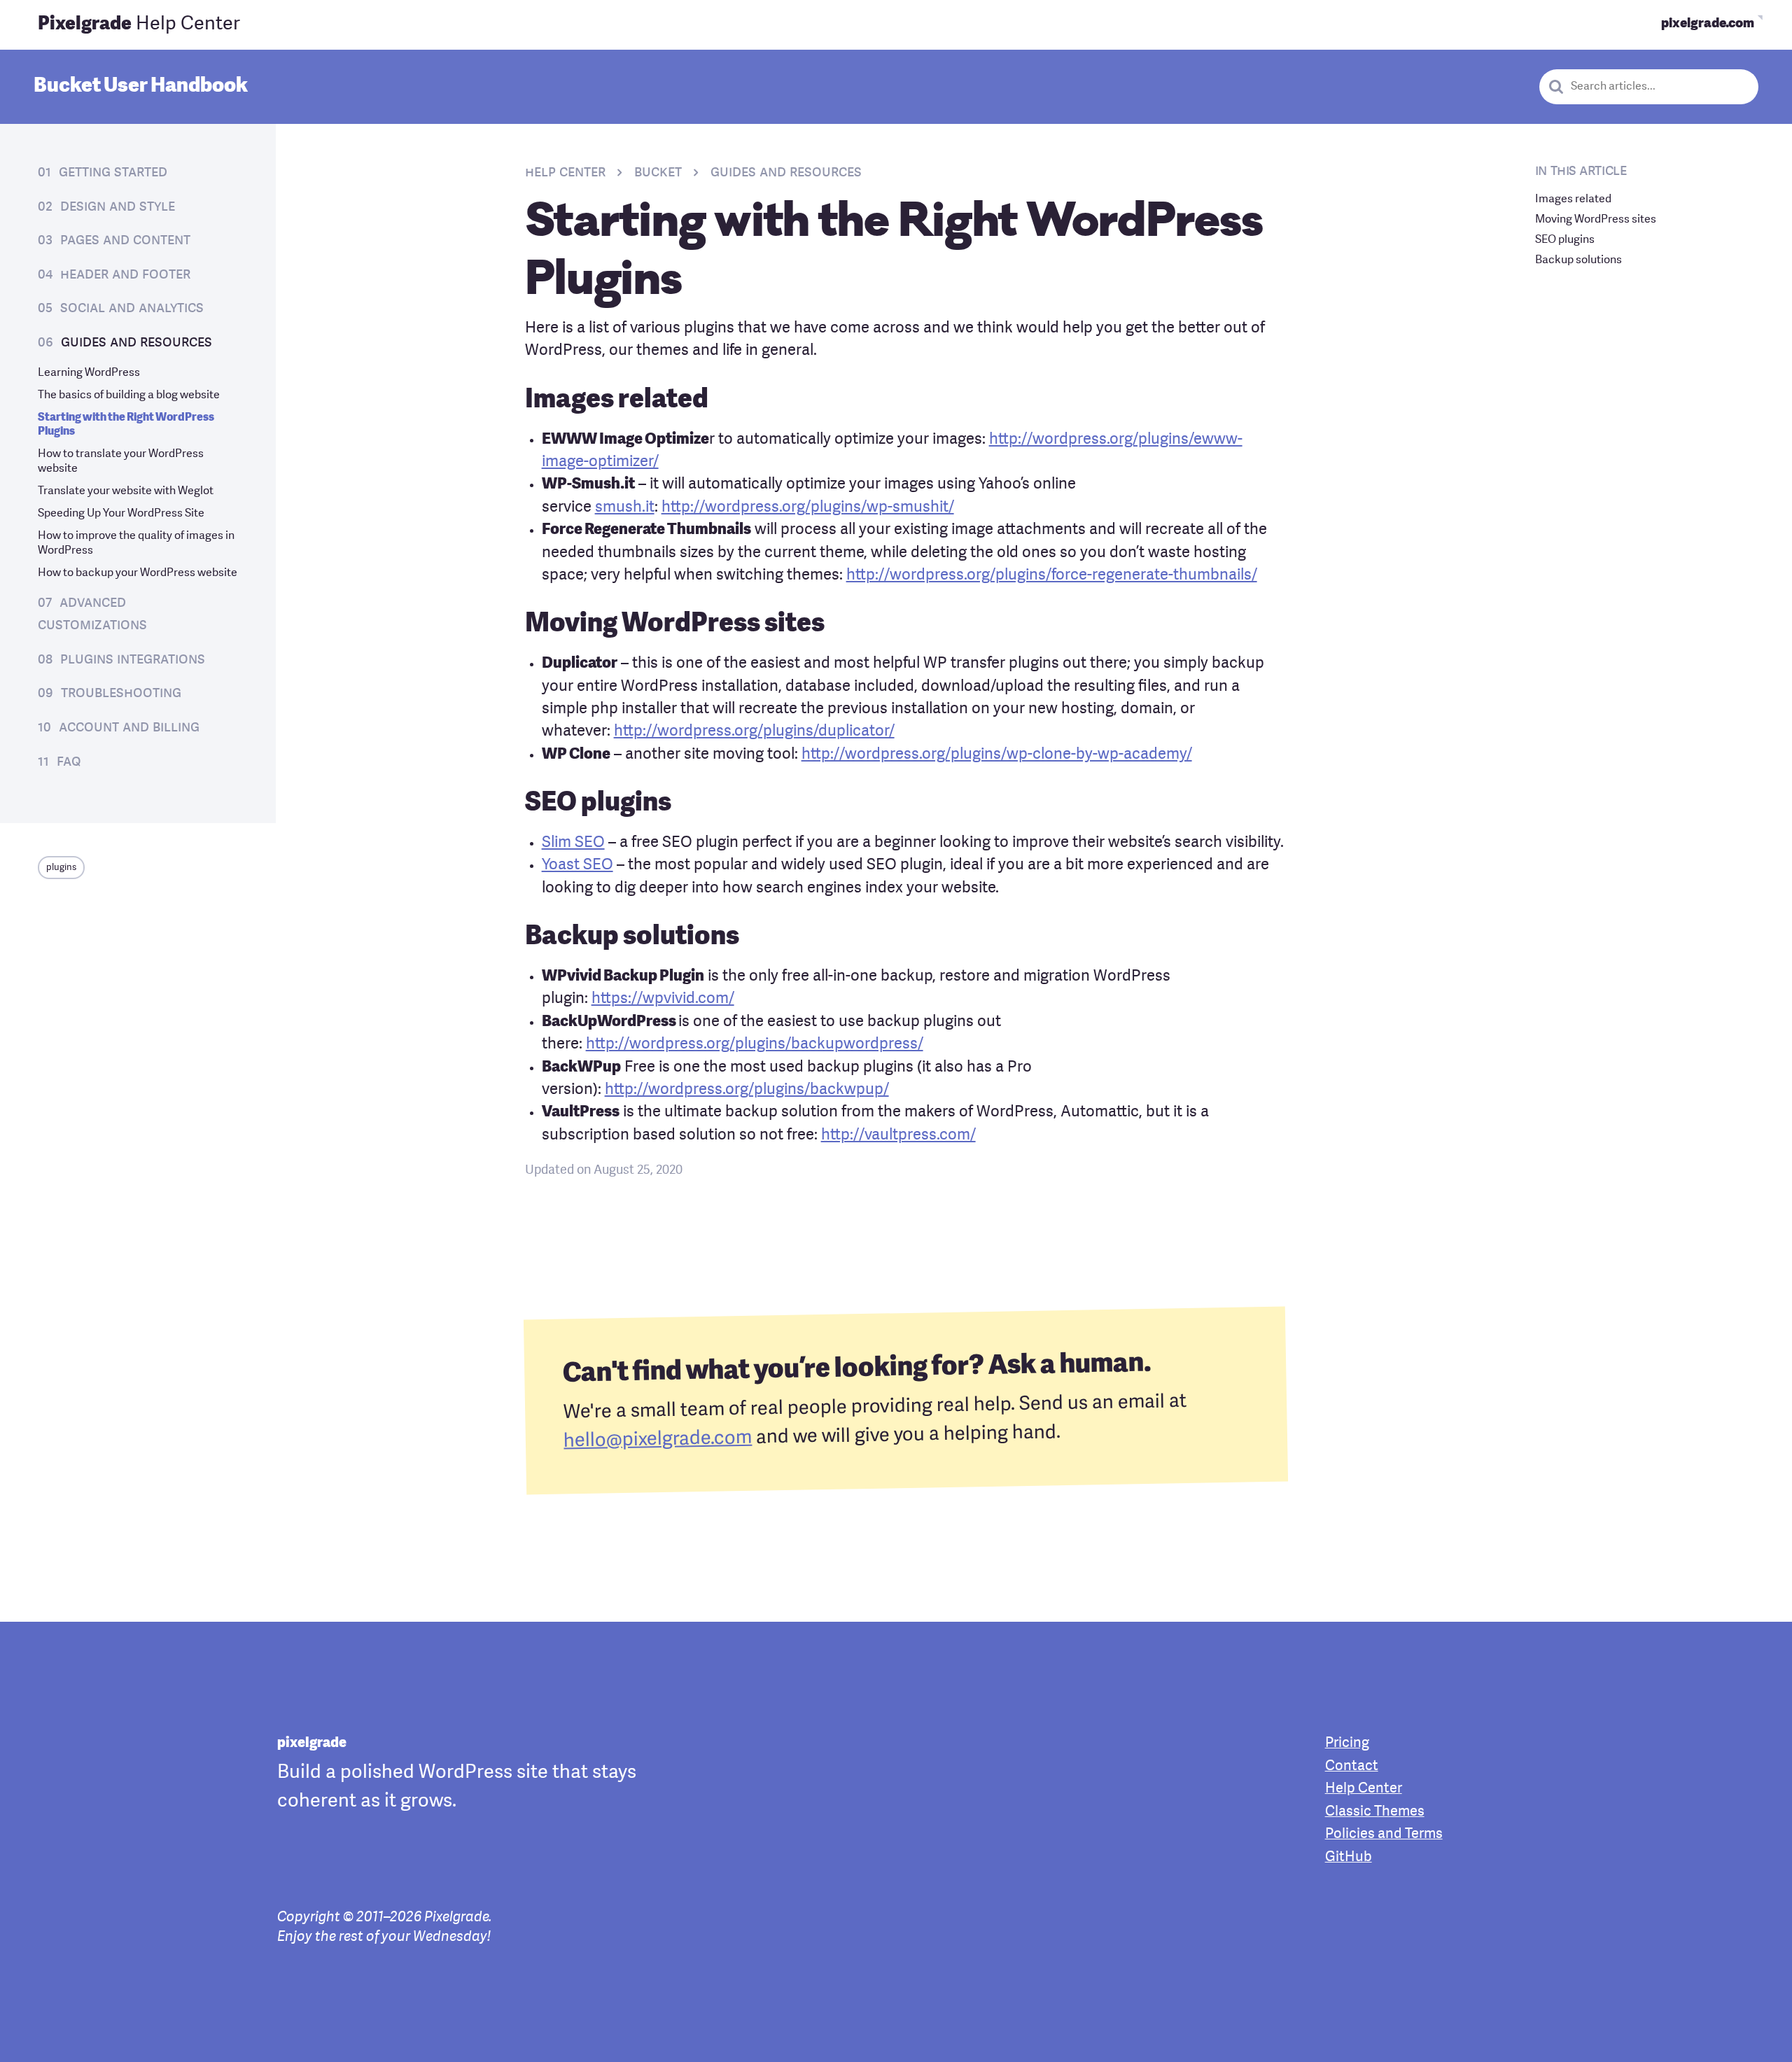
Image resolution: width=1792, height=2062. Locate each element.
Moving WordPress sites (1596, 220)
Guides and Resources (136, 343)
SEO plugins (1565, 240)
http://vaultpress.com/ (898, 1136)
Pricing (1347, 1744)
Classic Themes (1375, 1812)
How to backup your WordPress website (138, 573)
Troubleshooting (121, 693)
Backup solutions (1578, 260)
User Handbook (141, 86)
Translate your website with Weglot (126, 491)
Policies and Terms (1384, 1835)
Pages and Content (125, 240)
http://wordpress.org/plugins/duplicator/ (754, 732)
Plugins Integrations (133, 660)
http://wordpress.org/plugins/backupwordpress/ (755, 1045)
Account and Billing (129, 728)
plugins (61, 868)
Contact (1352, 1767)
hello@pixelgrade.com (658, 1440)
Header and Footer (125, 275)
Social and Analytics (132, 308)
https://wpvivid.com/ (663, 999)
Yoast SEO (577, 865)
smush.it (625, 508)
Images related (1573, 199)
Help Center (139, 24)
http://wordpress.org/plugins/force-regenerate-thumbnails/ (1052, 576)
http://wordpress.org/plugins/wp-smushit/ (808, 508)
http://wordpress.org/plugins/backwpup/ (747, 1090)
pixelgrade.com (1708, 24)
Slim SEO (573, 843)
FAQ (69, 762)
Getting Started (113, 173)
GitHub (1349, 1858)
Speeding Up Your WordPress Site (121, 514)
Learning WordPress (89, 373)
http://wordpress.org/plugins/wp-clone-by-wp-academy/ (997, 755)
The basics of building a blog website (129, 395)
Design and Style (118, 207)
